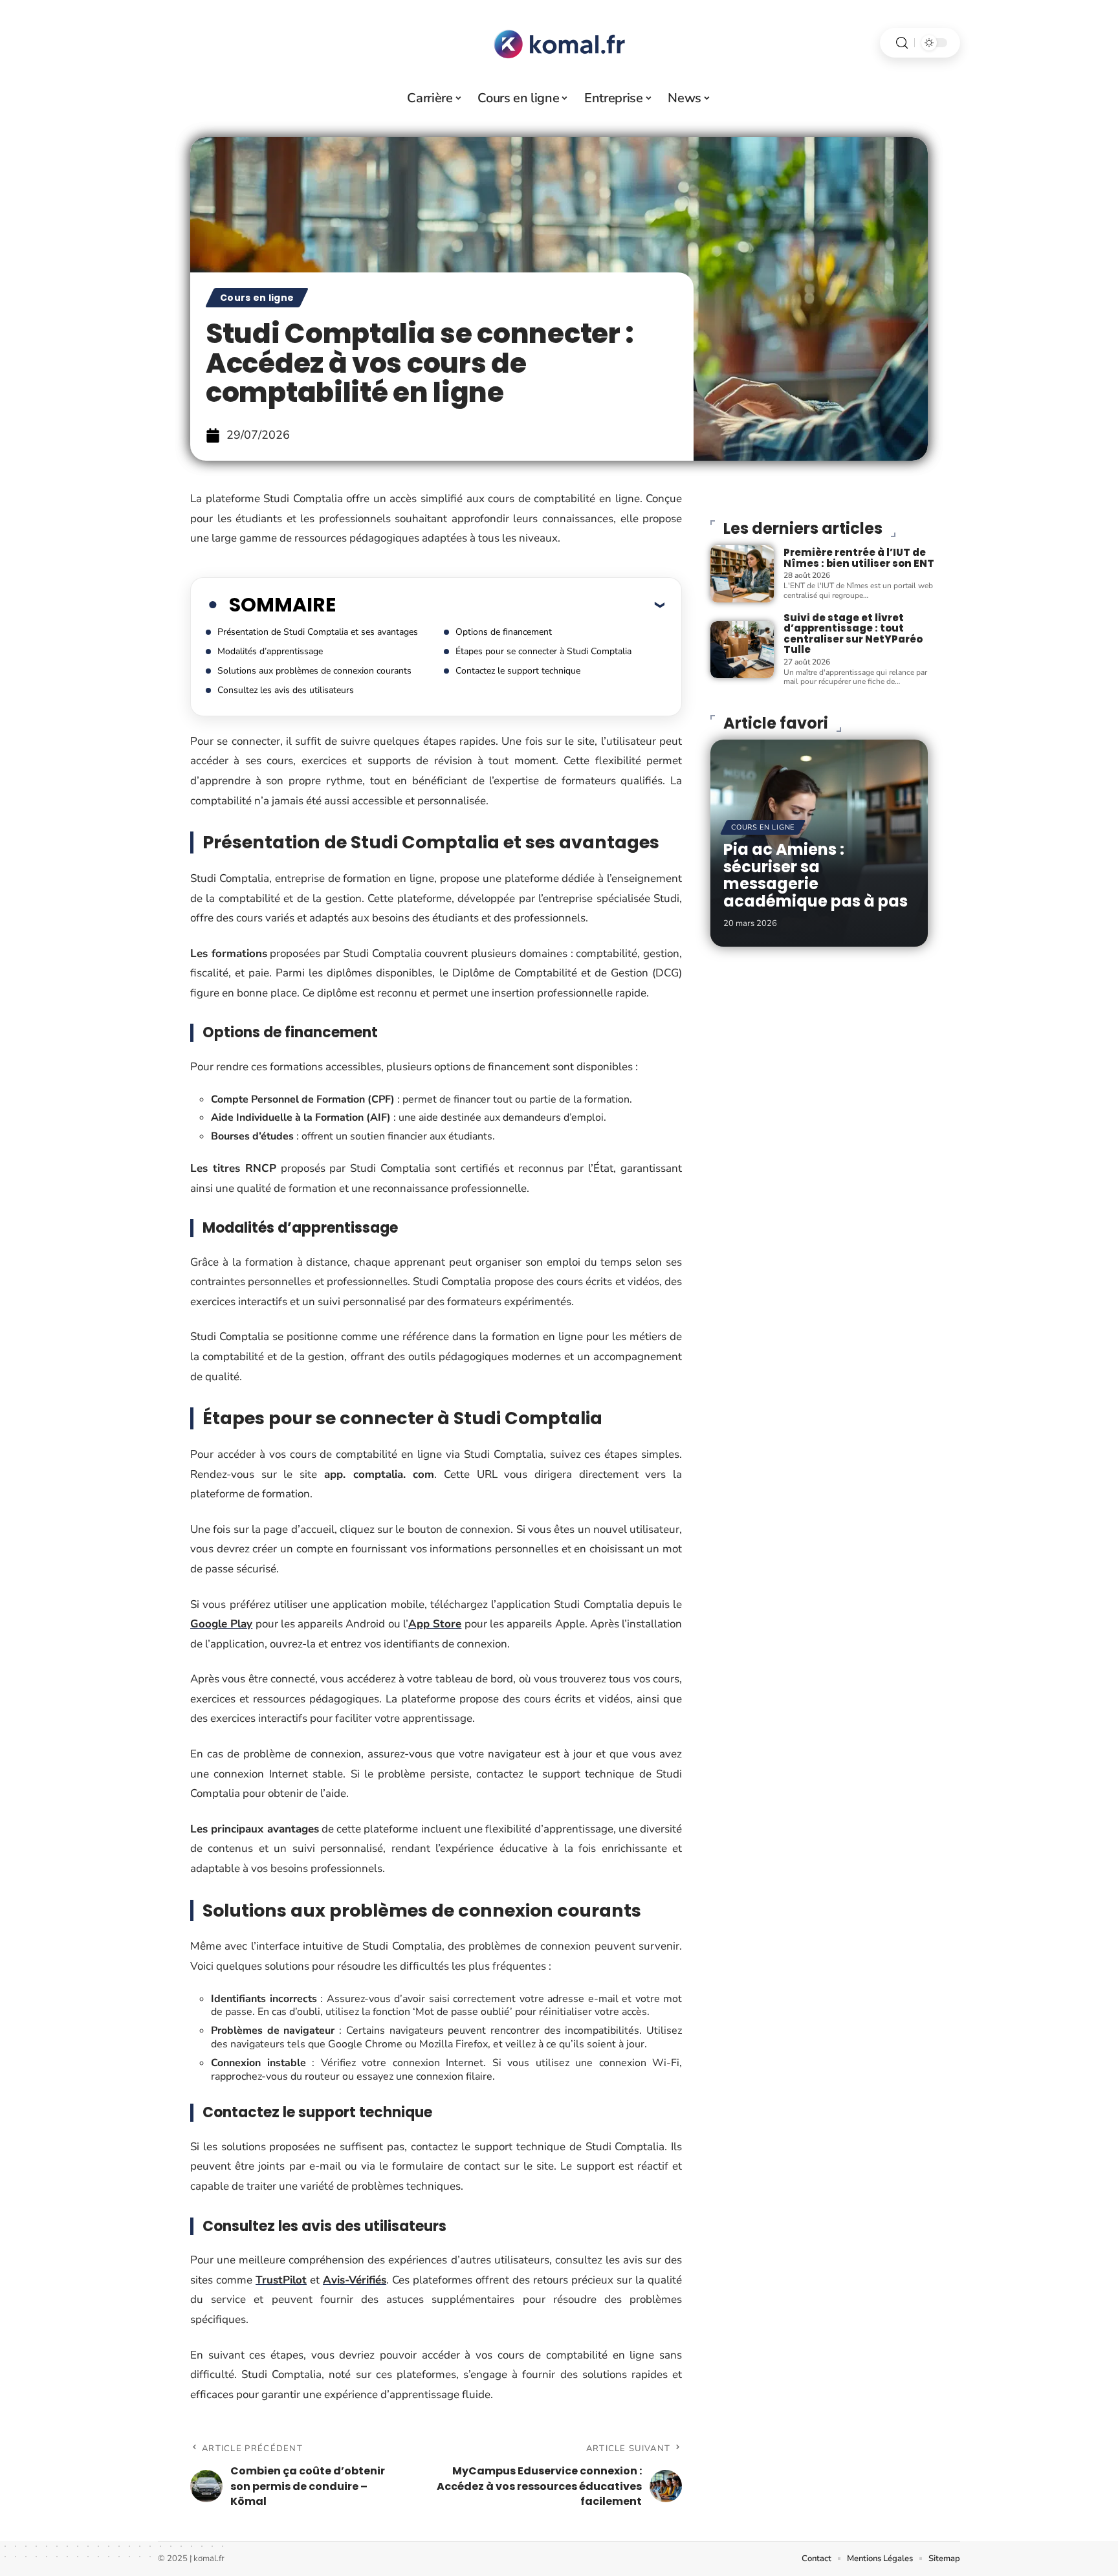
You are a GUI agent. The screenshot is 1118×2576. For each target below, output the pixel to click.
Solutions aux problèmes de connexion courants (314, 671)
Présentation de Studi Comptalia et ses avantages (318, 632)
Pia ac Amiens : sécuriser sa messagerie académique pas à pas (816, 875)
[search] (902, 43)
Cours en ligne (257, 298)
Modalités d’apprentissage (270, 651)
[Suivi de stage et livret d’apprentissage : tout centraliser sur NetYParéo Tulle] (742, 650)
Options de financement (504, 632)
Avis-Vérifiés (355, 2280)
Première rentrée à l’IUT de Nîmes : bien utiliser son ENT (859, 558)
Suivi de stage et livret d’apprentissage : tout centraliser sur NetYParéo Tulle (853, 634)
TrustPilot (281, 2280)
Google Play (221, 1624)
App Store (435, 1624)
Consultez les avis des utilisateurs (286, 690)
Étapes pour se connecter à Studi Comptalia (543, 651)
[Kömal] (559, 43)
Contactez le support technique (518, 671)
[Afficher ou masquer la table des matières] (500, 604)
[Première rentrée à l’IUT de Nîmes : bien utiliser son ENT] (742, 573)
